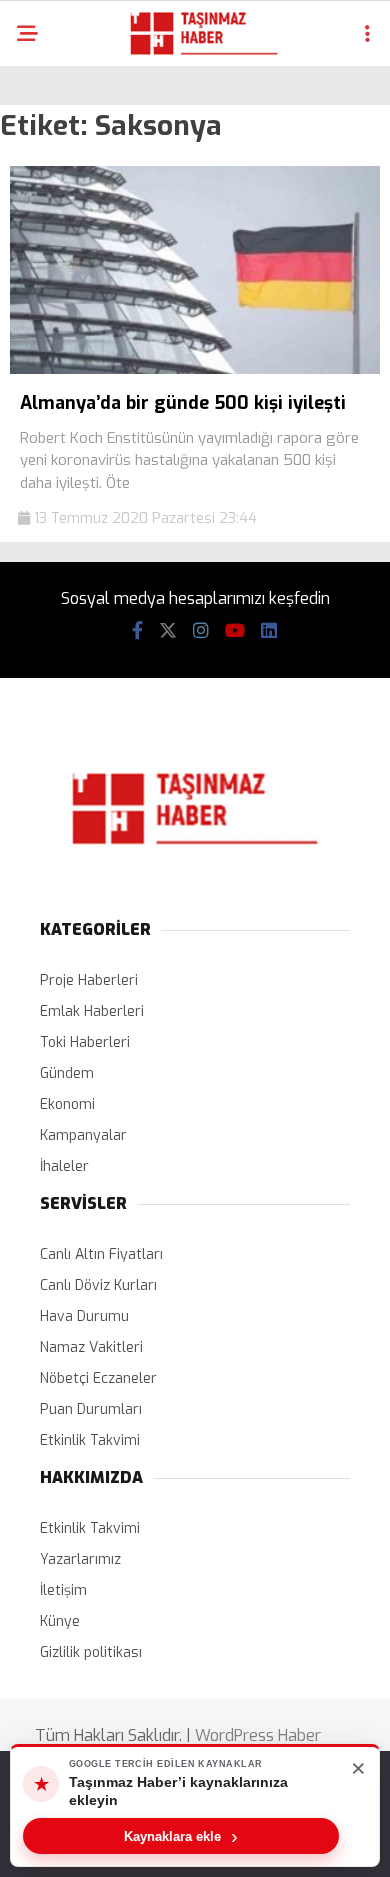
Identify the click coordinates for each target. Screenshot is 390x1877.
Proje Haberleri (89, 980)
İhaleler (64, 1166)
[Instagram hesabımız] (201, 631)
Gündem (67, 1073)
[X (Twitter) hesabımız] (168, 631)
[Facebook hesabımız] (137, 631)
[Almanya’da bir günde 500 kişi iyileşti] (195, 369)
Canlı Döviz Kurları (98, 1285)
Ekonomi (67, 1104)
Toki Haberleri (85, 1042)
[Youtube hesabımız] (235, 631)
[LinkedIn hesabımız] (269, 631)
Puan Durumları (91, 1409)
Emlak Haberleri (92, 1011)
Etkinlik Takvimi (90, 1440)
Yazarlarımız (80, 1559)
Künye (60, 1621)
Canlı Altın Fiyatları (101, 1254)
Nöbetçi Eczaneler (98, 1378)
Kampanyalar (83, 1135)
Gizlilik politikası (91, 1652)
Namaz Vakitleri (91, 1347)
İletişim (63, 1590)
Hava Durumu (84, 1316)
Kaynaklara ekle (181, 1836)
